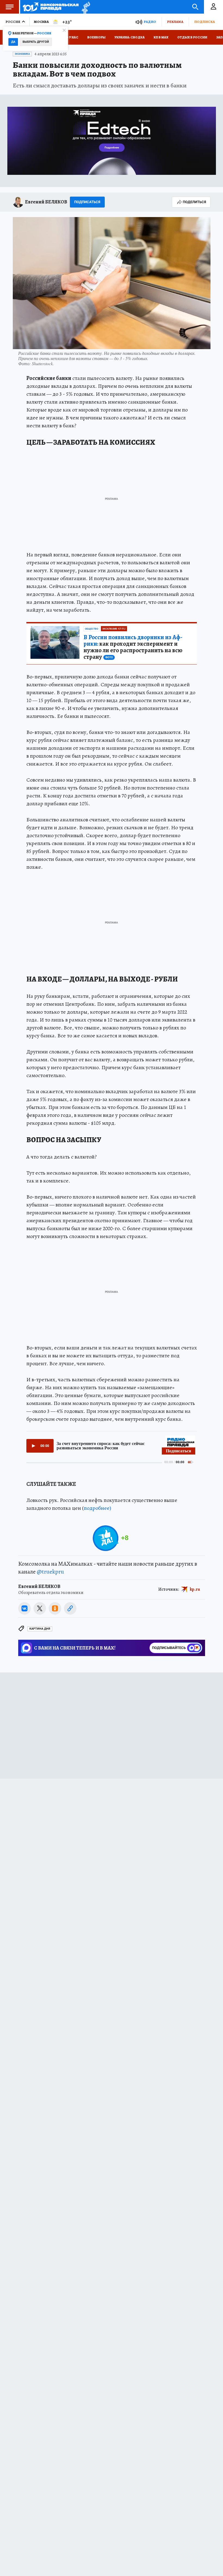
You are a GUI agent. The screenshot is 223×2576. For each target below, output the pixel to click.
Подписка (205, 22)
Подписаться (87, 202)
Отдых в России (192, 37)
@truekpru (50, 1572)
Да (13, 42)
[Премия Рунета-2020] (84, 7)
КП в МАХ (161, 37)
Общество (92, 629)
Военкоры (96, 37)
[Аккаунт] (213, 7)
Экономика (22, 54)
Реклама (175, 22)
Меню (10, 7)
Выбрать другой (36, 42)
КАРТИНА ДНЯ (40, 1629)
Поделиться (194, 202)
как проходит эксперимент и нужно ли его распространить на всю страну (133, 647)
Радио (150, 22)
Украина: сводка (130, 37)
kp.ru (195, 1589)
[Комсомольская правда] (51, 7)
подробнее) (97, 1508)
